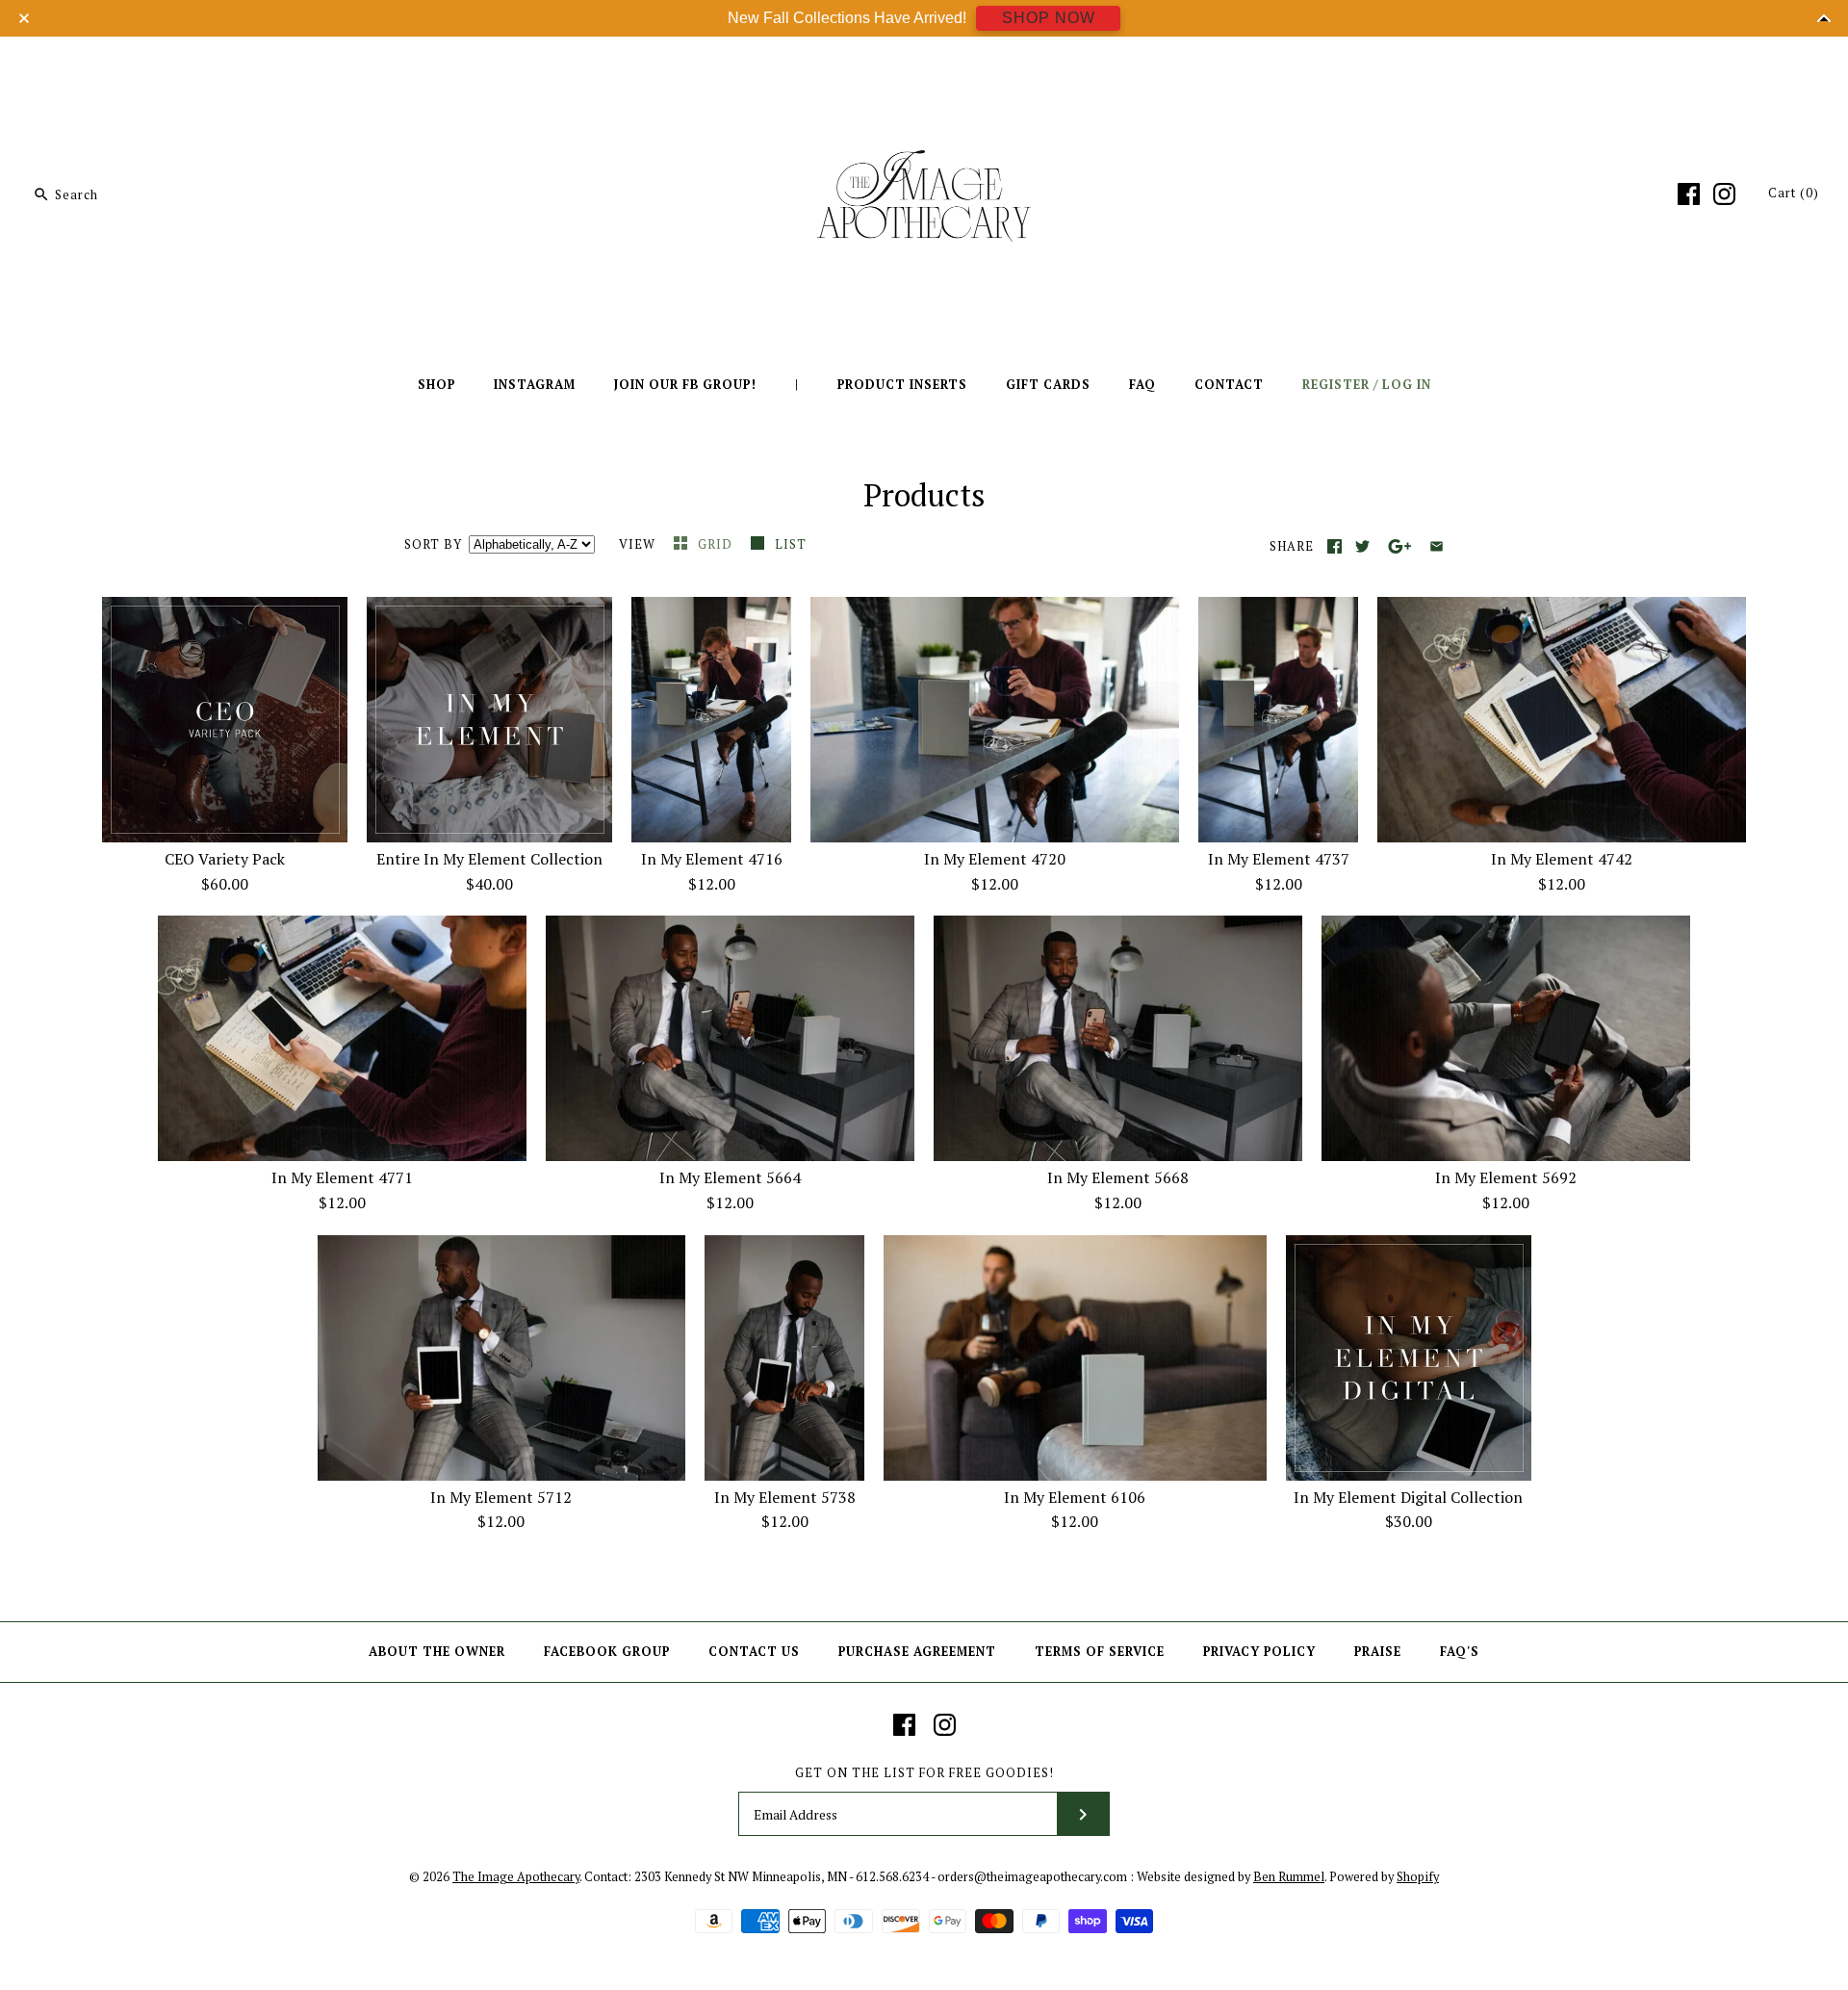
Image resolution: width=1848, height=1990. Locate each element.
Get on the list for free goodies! (924, 1773)
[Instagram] (1724, 194)
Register (1336, 385)
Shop (436, 385)
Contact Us (754, 1652)
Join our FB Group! (685, 385)
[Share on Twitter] (1362, 546)
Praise (1378, 1652)
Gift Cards (1048, 385)
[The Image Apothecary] (924, 65)
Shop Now (1049, 18)
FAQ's (1460, 1652)
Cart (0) (1794, 193)
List (791, 544)
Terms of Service (1100, 1652)
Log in (1407, 385)
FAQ (1142, 385)
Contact (1229, 385)
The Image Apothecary (516, 1877)
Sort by (433, 544)
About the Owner (437, 1652)
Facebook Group (607, 1652)
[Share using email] (1437, 546)
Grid (717, 544)
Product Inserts (902, 385)
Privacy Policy (1259, 1652)
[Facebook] (1689, 194)
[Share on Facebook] (1335, 546)
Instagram (535, 385)
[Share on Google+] (1400, 546)
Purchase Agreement (917, 1652)
